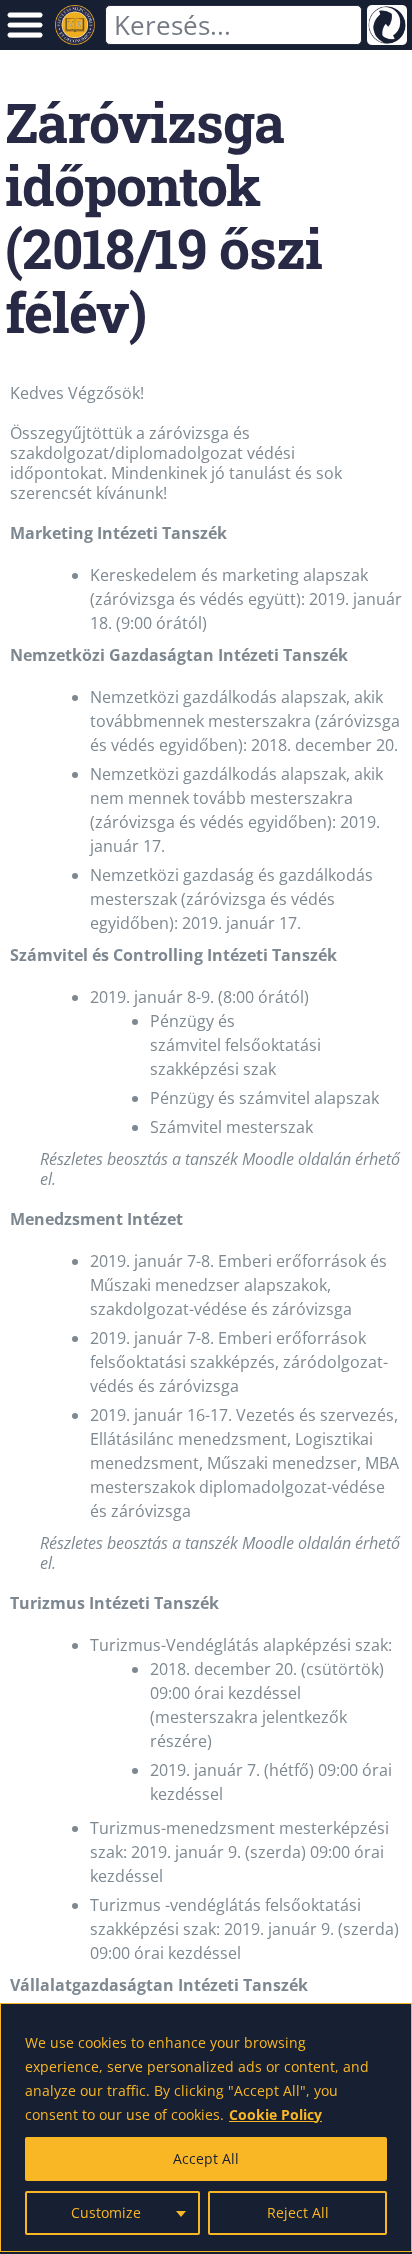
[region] (206, 2127)
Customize (106, 2212)
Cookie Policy (275, 2114)
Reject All (298, 2212)
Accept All (206, 2158)
